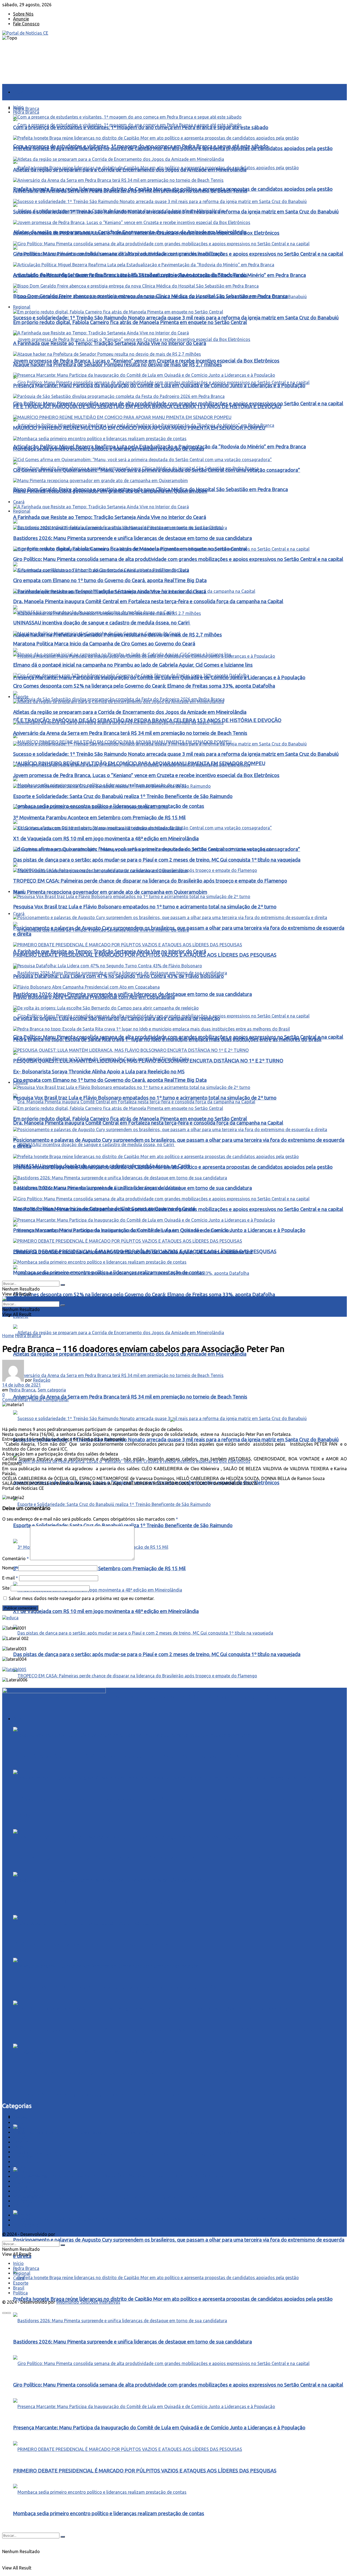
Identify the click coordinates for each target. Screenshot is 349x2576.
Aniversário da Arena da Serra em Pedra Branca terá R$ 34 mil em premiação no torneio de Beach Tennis (130, 1397)
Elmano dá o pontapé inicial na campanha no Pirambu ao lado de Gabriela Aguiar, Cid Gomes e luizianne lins (133, 665)
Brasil (19, 892)
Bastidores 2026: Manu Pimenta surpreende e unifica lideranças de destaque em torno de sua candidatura (133, 2342)
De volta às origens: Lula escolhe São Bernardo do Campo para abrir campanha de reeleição (117, 1987)
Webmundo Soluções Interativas (88, 2234)
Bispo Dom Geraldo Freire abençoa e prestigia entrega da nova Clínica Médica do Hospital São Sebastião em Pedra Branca (151, 296)
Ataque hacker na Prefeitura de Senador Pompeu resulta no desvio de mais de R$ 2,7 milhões (118, 365)
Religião (21, 2186)
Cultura (20, 2137)
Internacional (26, 2157)
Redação (42, 1380)
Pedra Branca (26, 108)
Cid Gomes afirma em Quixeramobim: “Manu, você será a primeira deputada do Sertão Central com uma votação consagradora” (157, 470)
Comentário (16, 1559)
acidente (22, 2118)
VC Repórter (25, 2206)
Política (20, 1082)
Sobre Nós (23, 14)
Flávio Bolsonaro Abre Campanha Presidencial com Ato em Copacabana (94, 997)
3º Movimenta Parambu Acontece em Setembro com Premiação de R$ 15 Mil (99, 1568)
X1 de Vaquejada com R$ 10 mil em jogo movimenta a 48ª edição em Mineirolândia (106, 1611)
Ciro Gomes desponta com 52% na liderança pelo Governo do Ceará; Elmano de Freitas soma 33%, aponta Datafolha (144, 1295)
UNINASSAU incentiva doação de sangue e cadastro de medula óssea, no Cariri (102, 623)
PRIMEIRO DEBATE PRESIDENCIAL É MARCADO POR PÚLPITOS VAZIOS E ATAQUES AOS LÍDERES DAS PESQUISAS (145, 1858)
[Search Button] (63, 2537)
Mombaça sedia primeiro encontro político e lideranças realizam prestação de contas (109, 2513)
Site (6, 1588)
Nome (10, 1568)
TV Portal (23, 2201)
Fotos (19, 2147)
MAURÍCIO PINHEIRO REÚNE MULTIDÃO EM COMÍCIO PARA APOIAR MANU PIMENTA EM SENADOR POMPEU (139, 428)
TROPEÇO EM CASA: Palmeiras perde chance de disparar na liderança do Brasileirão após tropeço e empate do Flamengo (150, 1697)
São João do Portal (32, 2191)
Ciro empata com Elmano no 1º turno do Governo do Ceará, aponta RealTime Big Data (110, 1080)
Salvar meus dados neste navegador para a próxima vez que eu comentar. (82, 1598)
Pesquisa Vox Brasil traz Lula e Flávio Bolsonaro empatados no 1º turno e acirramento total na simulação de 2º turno (145, 1756)
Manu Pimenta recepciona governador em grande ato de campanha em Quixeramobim (110, 892)
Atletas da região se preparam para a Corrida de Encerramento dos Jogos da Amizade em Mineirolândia (130, 1354)
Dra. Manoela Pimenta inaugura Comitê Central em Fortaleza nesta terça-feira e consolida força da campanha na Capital (148, 1123)
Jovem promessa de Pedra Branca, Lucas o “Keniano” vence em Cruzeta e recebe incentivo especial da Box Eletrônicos (146, 361)
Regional (22, 511)
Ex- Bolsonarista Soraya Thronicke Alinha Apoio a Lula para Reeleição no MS (99, 1072)
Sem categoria (52, 1390)
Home (8, 1336)
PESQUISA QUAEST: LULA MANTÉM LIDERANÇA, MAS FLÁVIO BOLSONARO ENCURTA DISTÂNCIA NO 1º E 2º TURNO (148, 2073)
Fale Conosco (26, 24)
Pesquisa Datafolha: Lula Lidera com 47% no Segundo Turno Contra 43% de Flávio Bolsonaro (118, 1902)
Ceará (19, 914)
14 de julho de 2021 (22, 1385)
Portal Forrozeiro (30, 2176)
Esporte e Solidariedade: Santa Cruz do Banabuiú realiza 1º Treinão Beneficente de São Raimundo (123, 796)
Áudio (19, 2122)
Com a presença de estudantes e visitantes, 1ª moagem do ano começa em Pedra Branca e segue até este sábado (141, 127)
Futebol (20, 2152)
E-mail (10, 1578)
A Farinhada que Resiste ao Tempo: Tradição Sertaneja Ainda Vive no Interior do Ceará (110, 951)
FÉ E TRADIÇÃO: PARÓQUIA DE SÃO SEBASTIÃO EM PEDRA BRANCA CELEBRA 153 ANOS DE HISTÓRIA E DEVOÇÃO (147, 407)
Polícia (20, 2167)
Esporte (21, 697)
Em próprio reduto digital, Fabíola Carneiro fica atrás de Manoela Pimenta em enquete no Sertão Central (130, 2197)
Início (18, 92)
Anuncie (21, 19)
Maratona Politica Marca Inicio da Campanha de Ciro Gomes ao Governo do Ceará (104, 644)
